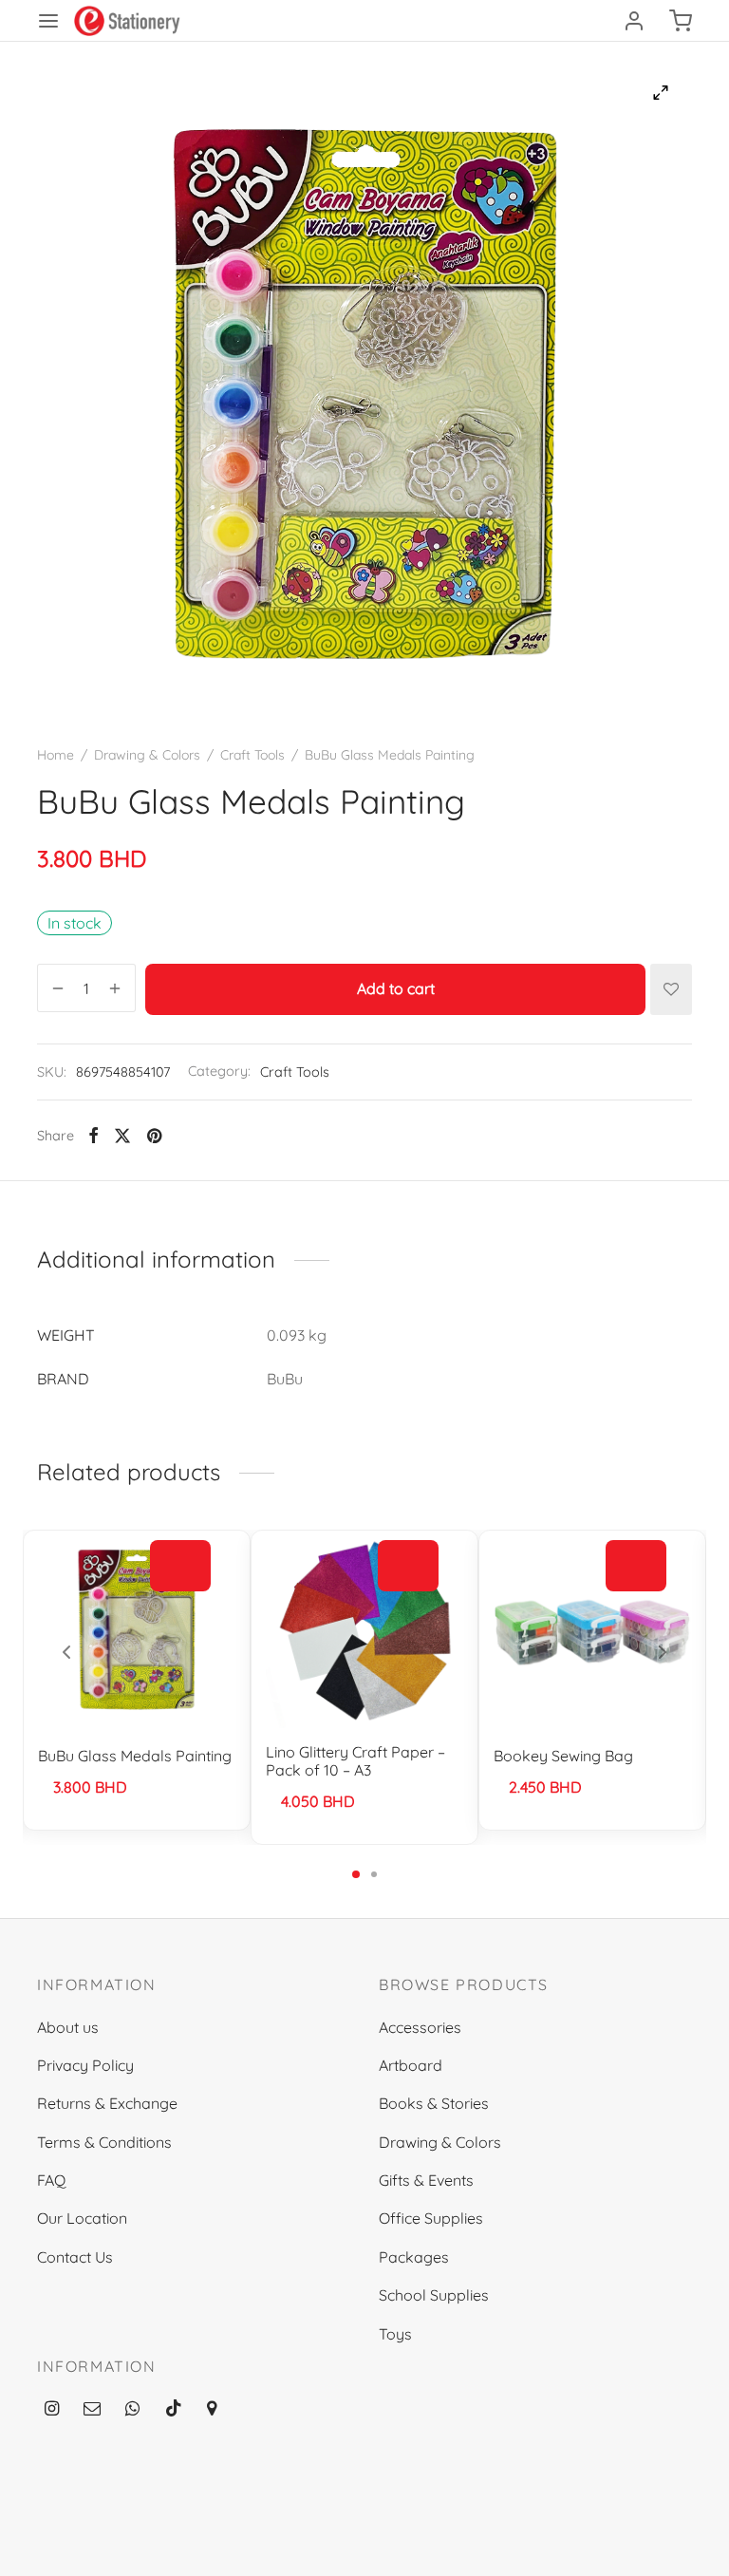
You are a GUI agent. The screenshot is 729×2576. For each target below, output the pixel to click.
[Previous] (66, 1652)
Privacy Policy (85, 2065)
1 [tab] (356, 1874)
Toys (395, 2334)
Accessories (420, 2027)
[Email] (92, 2408)
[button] (180, 1566)
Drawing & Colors (147, 755)
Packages (414, 2257)
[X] (122, 1136)
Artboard (411, 2065)
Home (56, 755)
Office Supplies (431, 2218)
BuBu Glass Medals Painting (135, 1756)
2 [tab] (374, 1874)
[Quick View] (180, 1608)
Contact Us (75, 2257)
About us (68, 2027)
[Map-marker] (212, 2408)
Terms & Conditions (104, 2142)
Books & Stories (434, 2103)
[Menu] (48, 21)
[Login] (634, 21)
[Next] (663, 1652)
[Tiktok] (174, 2408)
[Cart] (681, 21)
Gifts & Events (426, 2180)
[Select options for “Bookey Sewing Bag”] (636, 1566)
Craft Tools (252, 755)
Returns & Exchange (107, 2103)
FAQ (51, 2180)
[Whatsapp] (132, 2408)
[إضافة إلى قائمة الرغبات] (671, 989)
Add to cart (396, 989)
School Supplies (434, 2295)
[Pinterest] (154, 1136)
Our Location (82, 2218)
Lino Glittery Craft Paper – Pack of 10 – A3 (355, 1761)
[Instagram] (52, 2408)
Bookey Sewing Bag (563, 1756)
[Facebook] (93, 1136)
